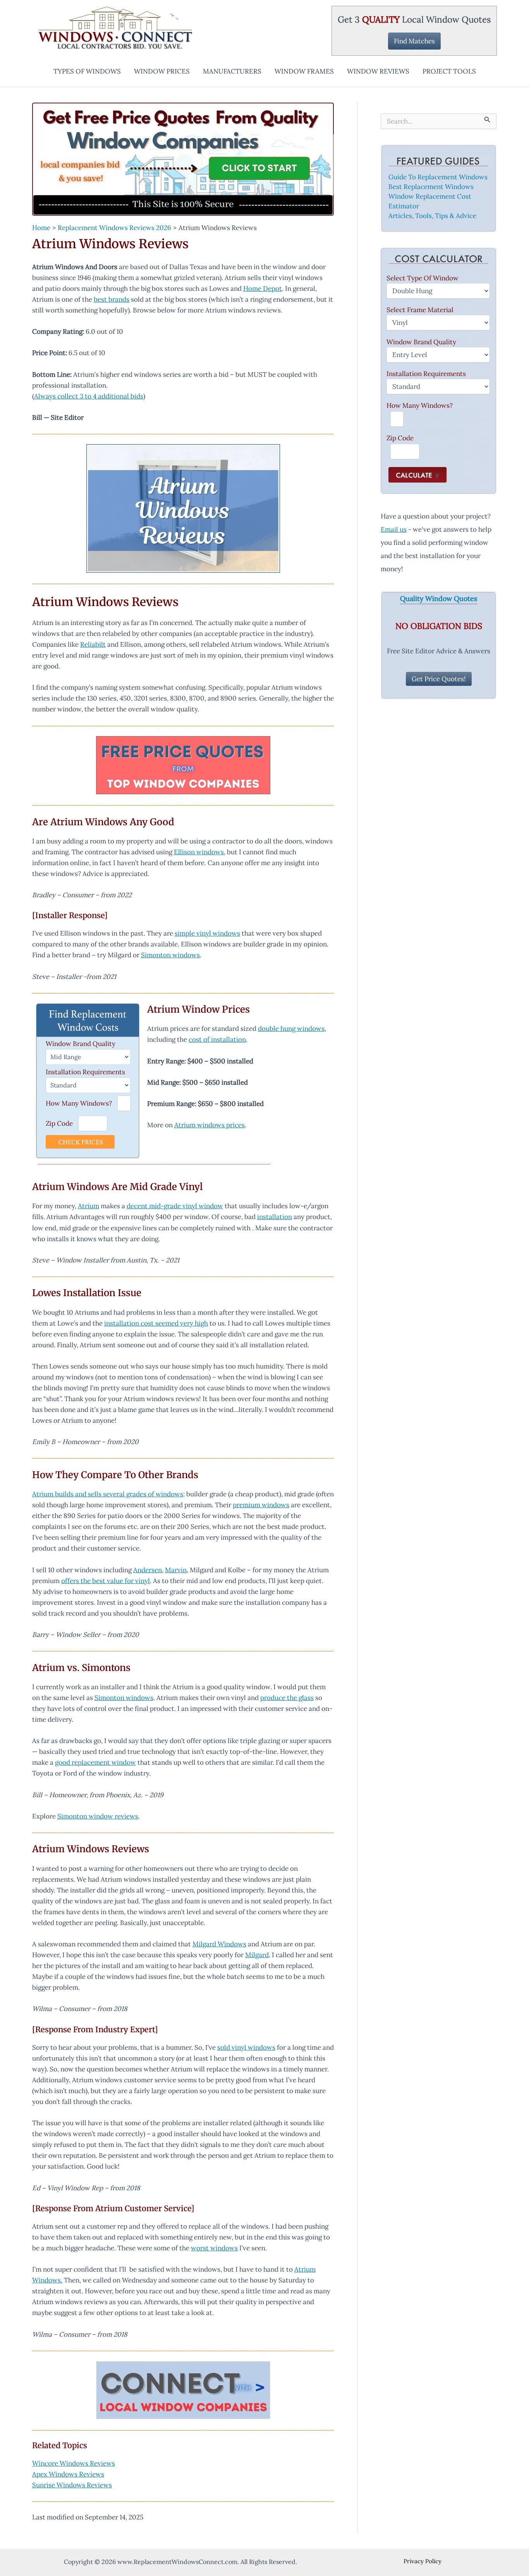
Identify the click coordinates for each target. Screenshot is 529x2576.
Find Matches (414, 41)
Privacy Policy (423, 2561)
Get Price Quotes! (439, 679)
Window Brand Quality (81, 1044)
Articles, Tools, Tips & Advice (432, 216)
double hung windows (291, 1029)
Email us (394, 529)
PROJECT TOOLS (449, 71)
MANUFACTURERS (232, 71)
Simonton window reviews (98, 1816)
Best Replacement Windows (431, 187)
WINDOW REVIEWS (378, 71)
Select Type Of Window (423, 278)
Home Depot (263, 289)
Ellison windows (199, 852)
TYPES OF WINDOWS (87, 71)
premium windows (261, 1505)
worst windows (214, 2248)
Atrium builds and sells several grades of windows (108, 1494)
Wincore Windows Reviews (74, 2463)
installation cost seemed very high (156, 1323)
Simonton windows (170, 955)
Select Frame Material (420, 310)
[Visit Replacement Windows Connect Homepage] (183, 159)
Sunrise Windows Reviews (72, 2485)
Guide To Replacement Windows (438, 177)
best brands (112, 299)
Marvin (176, 1570)
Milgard (257, 1955)
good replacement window (95, 1762)
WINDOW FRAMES (304, 71)
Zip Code (59, 1123)
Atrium (88, 1206)
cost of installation (217, 1039)
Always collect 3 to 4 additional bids (89, 396)
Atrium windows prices (210, 1125)
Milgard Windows (219, 1944)
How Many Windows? (79, 1103)
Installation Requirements (85, 1072)
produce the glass (287, 1698)
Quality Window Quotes (439, 599)
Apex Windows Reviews (68, 2474)
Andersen (148, 1570)
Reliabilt (93, 644)
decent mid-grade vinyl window (175, 1206)
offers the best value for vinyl (106, 1581)
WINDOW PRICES (162, 71)
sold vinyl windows (246, 2047)
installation (275, 1217)
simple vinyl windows (207, 933)
